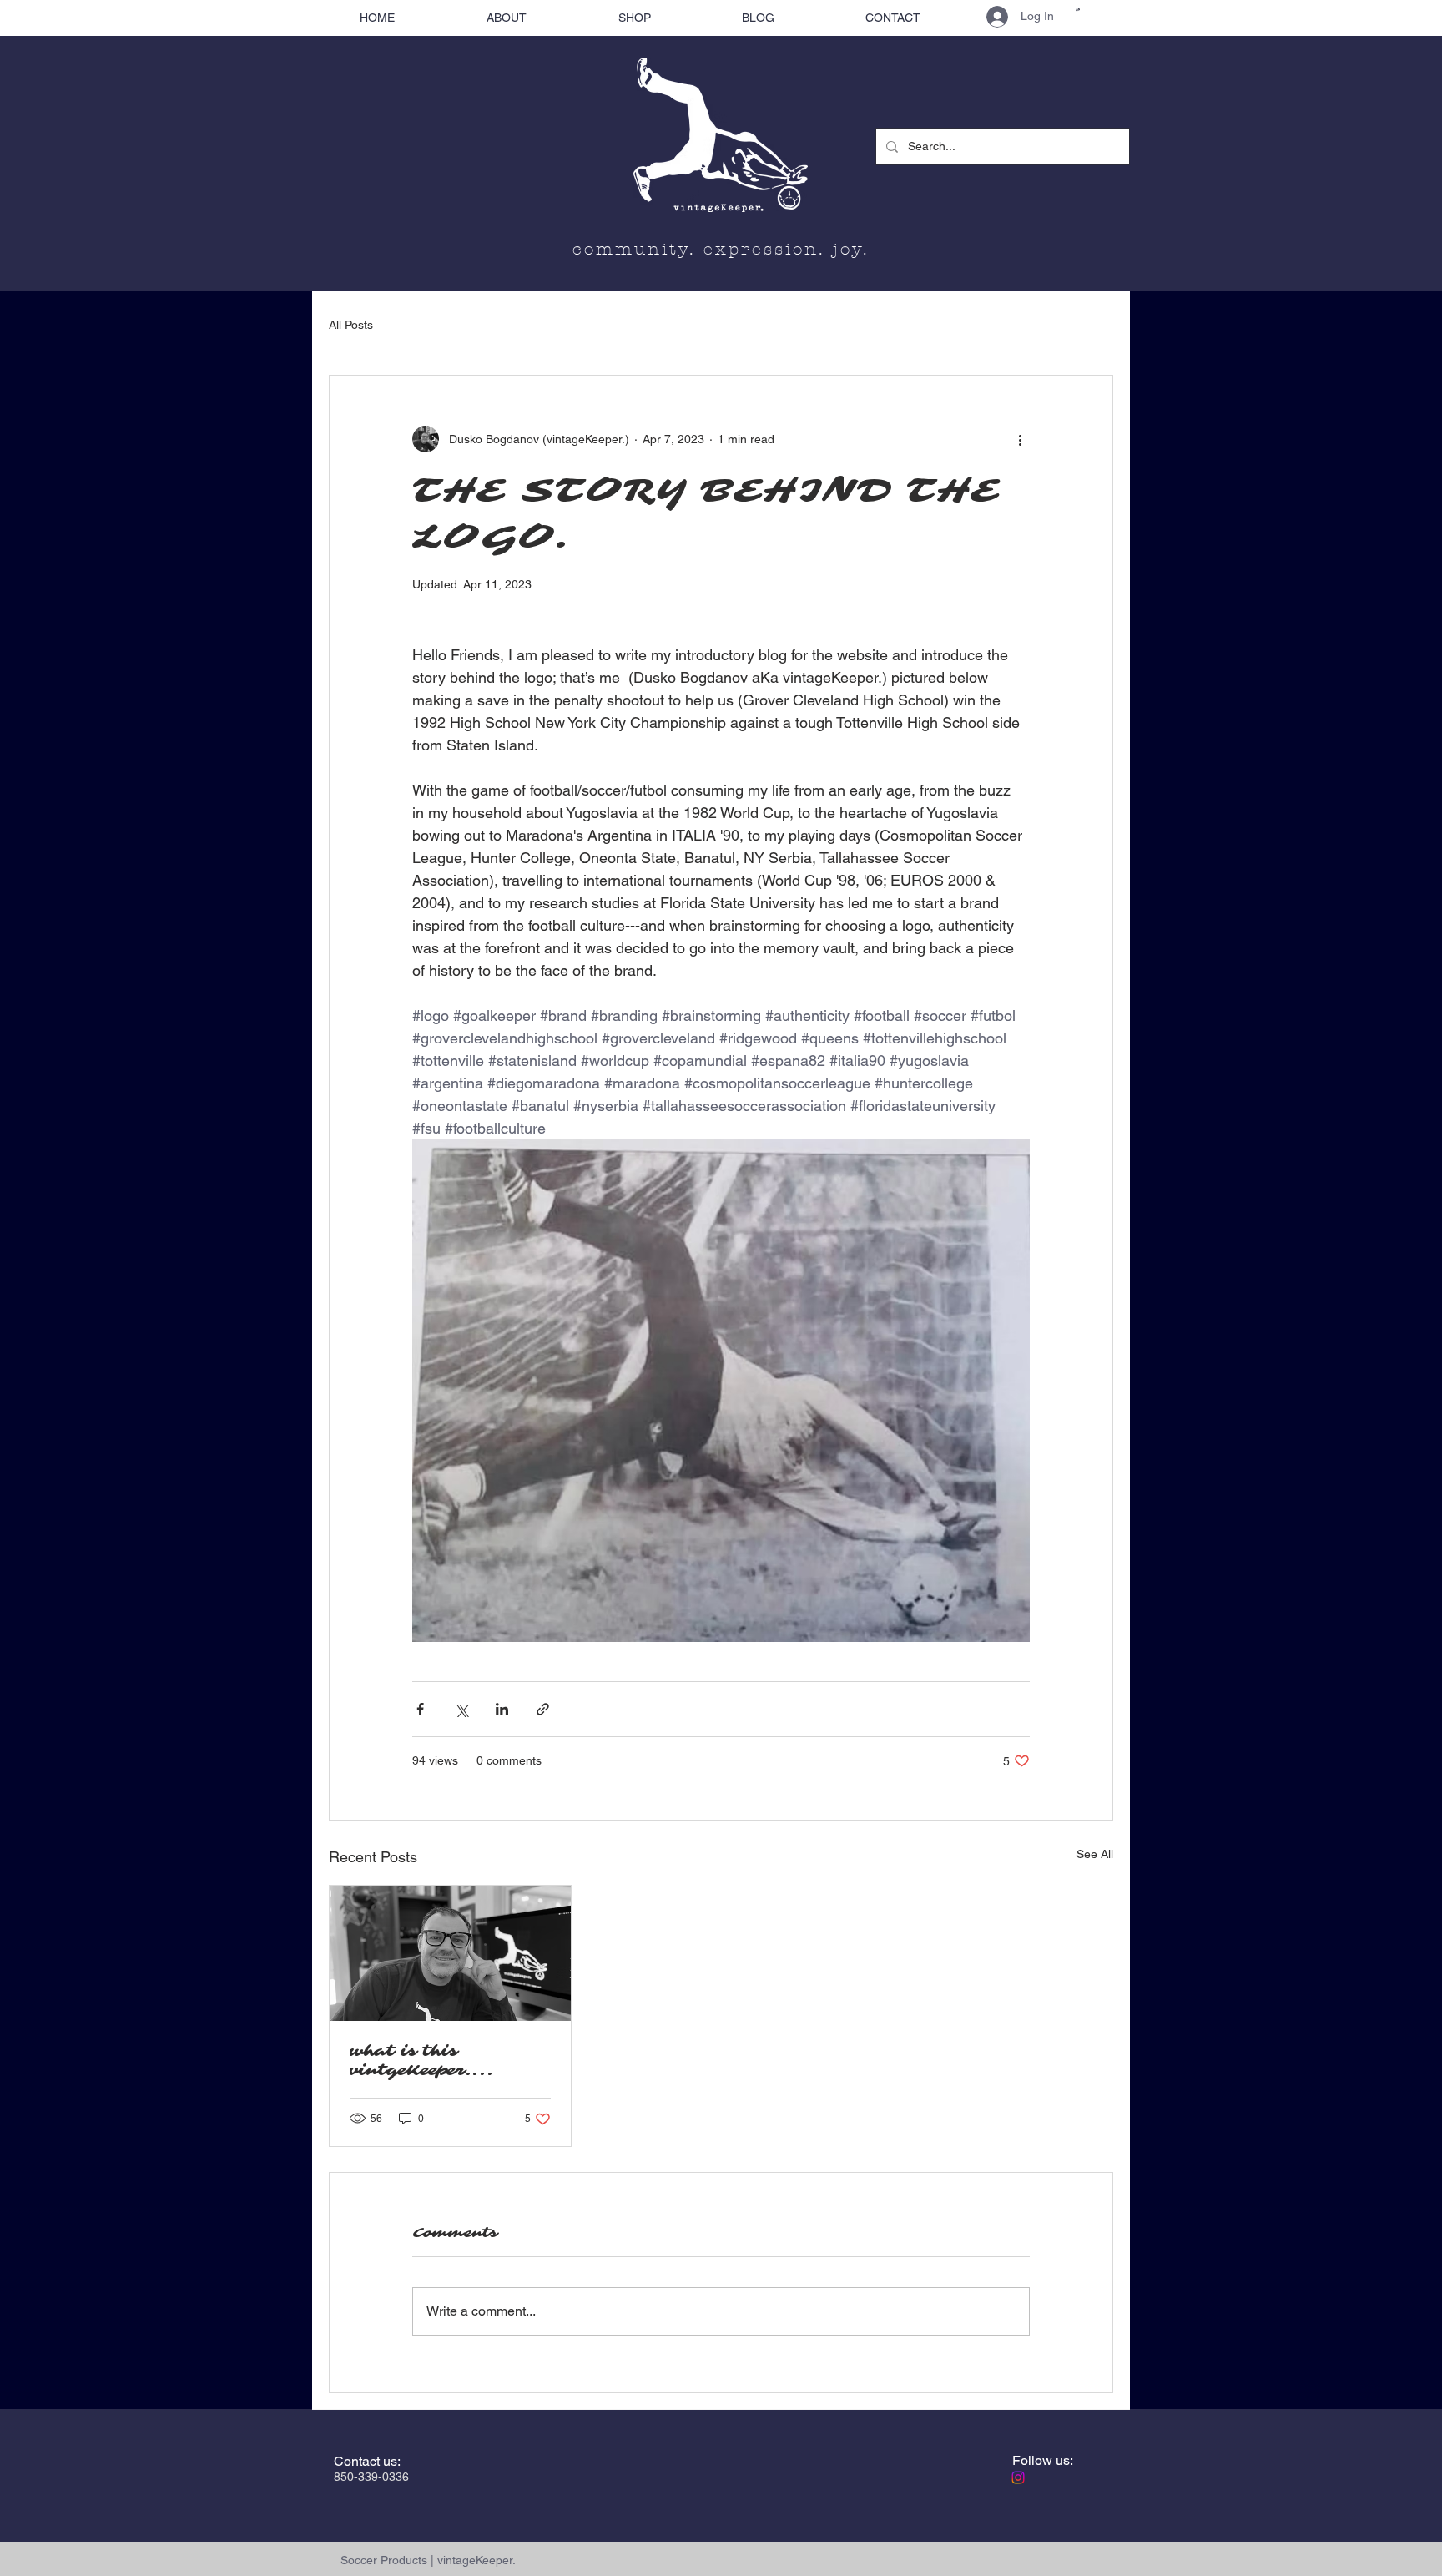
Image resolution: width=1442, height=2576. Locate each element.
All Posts (351, 325)
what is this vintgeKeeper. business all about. (436, 2061)
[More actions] (1020, 439)
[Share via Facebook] (420, 1709)
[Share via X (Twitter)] (461, 1709)
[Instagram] (1018, 2478)
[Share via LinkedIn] (502, 1709)
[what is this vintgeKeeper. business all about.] (450, 1953)
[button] (1078, 10)
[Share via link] (543, 1709)
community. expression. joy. (721, 249)
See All (1095, 1854)
